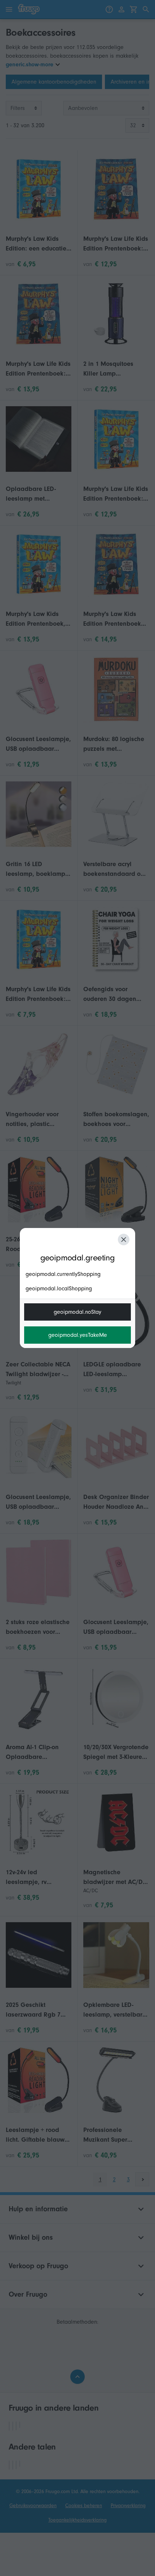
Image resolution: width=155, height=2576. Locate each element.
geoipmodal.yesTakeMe (78, 1335)
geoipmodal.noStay (77, 1312)
